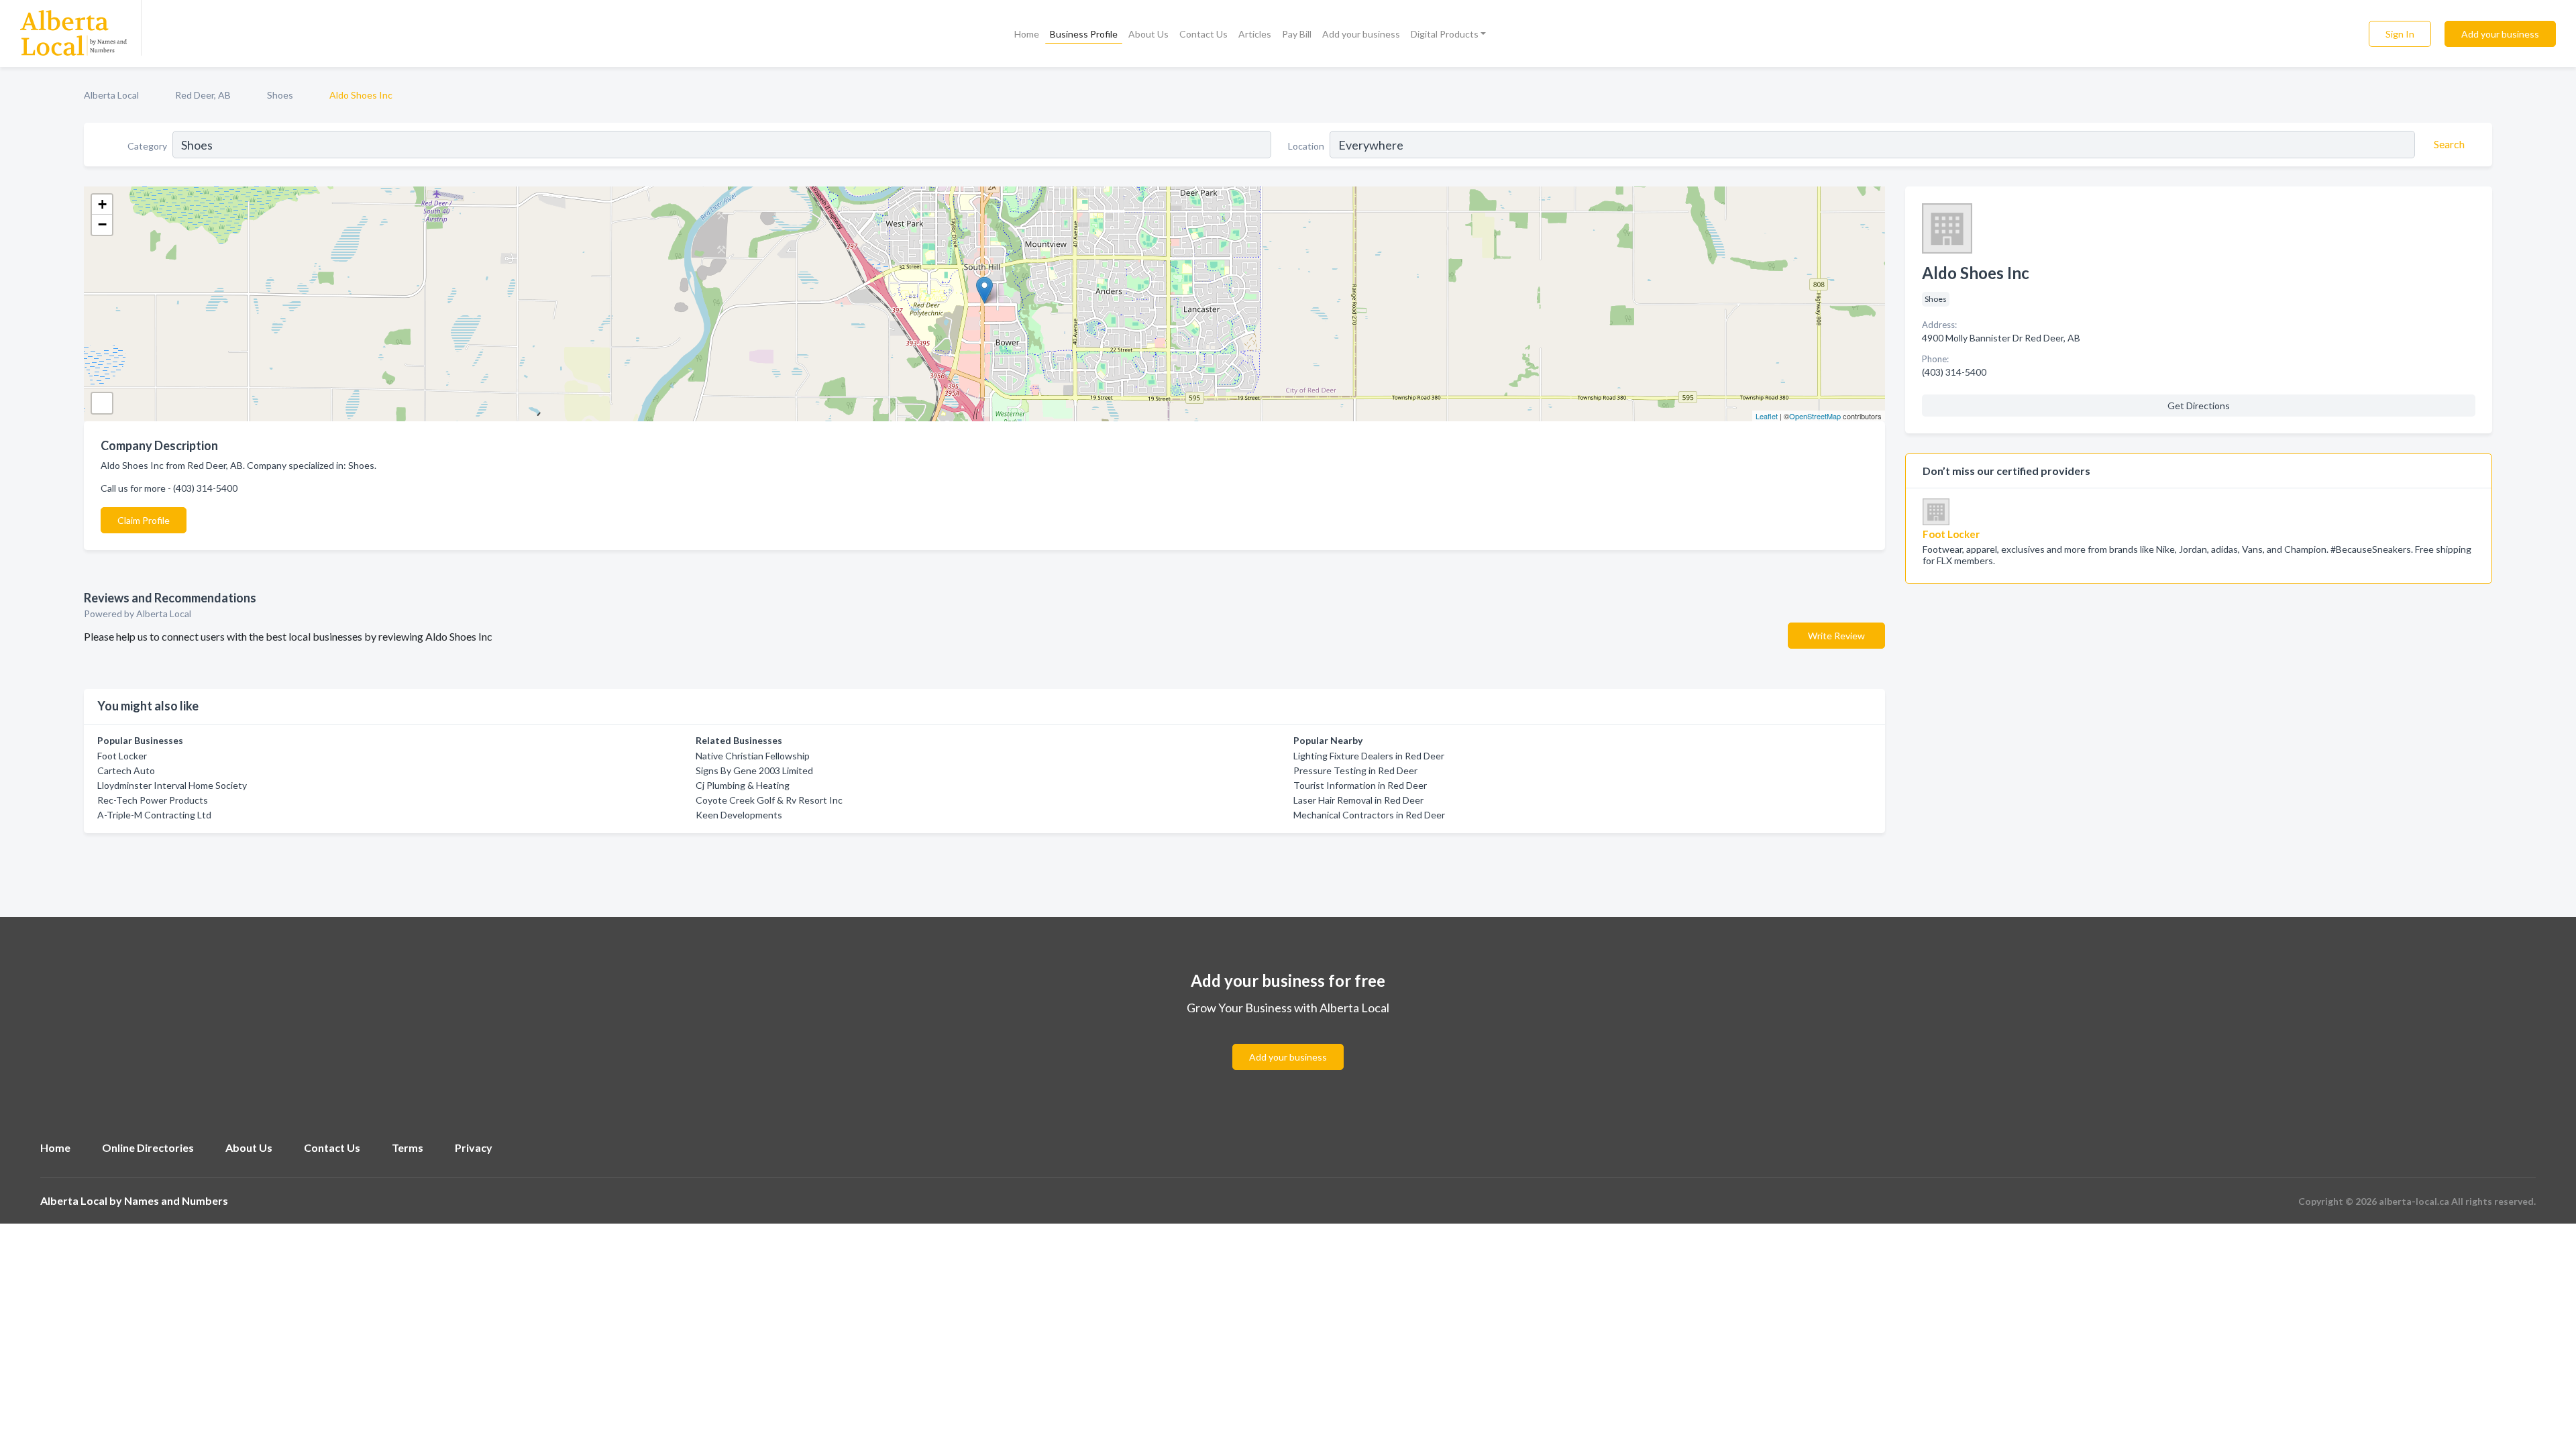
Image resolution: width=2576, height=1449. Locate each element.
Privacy (474, 1147)
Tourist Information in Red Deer (1360, 785)
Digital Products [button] (1445, 34)
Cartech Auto (126, 770)
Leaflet (1767, 416)
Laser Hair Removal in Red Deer (1358, 800)
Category (147, 146)
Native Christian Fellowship (753, 756)
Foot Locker (122, 756)
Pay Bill (1297, 34)
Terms (408, 1147)
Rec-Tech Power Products (153, 800)
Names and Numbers (176, 1200)
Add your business (1361, 34)
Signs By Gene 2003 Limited (754, 770)
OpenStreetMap (1815, 416)
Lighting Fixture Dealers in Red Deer (1369, 756)
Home (1027, 34)
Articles (1255, 34)
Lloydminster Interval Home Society (172, 785)
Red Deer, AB (203, 95)
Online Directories (148, 1147)
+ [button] (102, 204)
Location (1306, 146)
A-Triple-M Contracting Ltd (154, 815)
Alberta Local (111, 95)
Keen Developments (739, 815)
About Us (1148, 34)
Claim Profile (144, 520)
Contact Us (1203, 34)
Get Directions (2199, 406)
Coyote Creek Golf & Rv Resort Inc (769, 800)
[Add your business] (1288, 1041)
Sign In (2400, 34)
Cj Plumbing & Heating (743, 785)
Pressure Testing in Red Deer (1355, 770)
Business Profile (1084, 34)
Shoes (280, 95)
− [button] (102, 224)
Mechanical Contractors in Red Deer (1369, 815)
